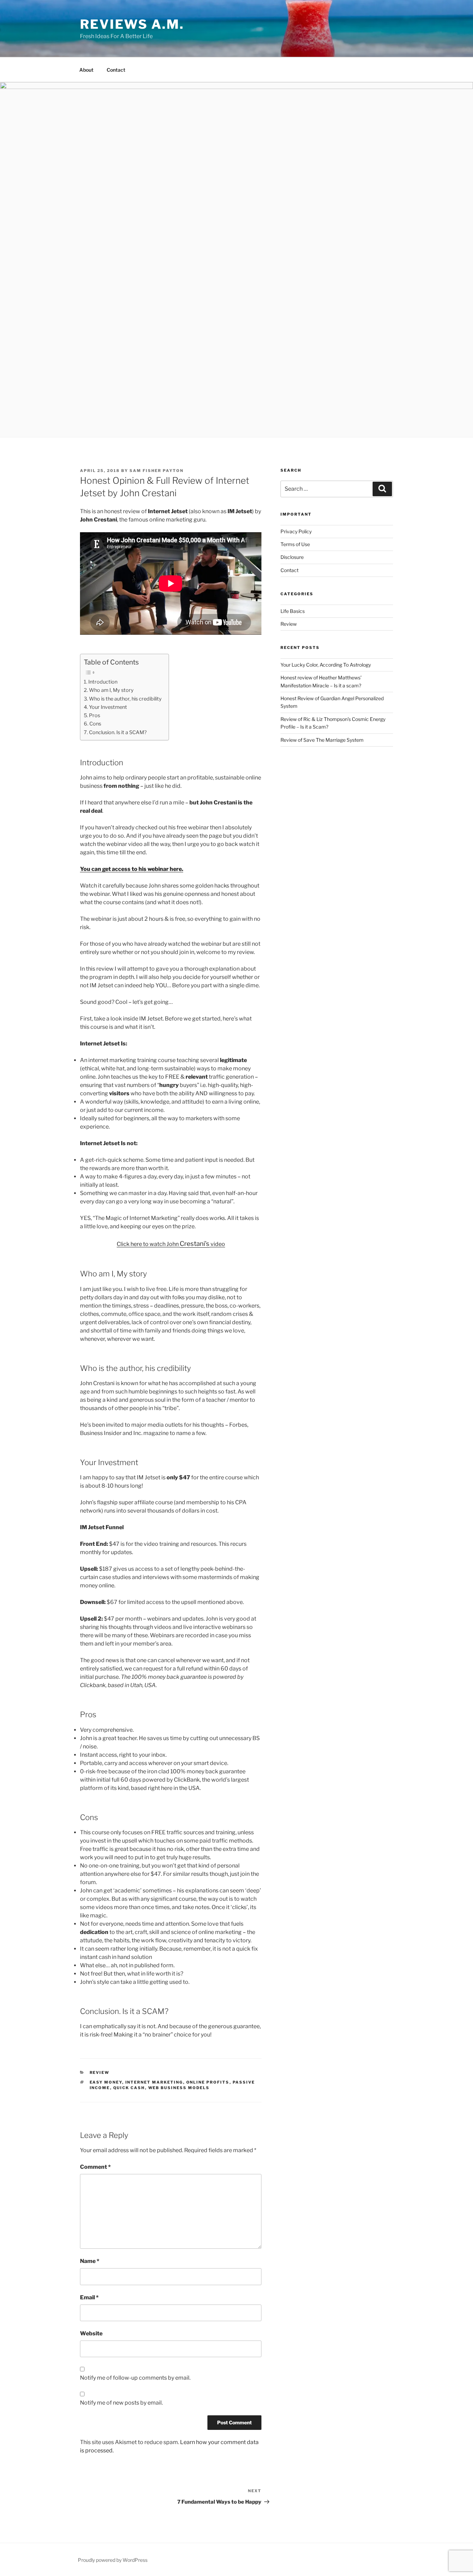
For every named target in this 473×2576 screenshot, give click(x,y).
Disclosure (292, 557)
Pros (95, 715)
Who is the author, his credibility (125, 699)
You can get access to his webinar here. (132, 869)
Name (90, 2261)
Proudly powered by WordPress (113, 2560)
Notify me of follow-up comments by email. (135, 2378)
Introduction (103, 682)
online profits (208, 2082)
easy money (106, 2082)
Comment (95, 2167)
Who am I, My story (111, 690)
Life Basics (293, 611)
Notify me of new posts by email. (121, 2403)
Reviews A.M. (132, 24)
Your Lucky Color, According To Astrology (326, 665)
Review (100, 2073)
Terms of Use (295, 544)
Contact (116, 70)
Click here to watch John (148, 1244)
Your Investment (108, 707)
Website (91, 2333)
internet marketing (154, 2082)
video (217, 1244)
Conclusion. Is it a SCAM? (118, 732)
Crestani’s (195, 1244)
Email (89, 2297)
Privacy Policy (296, 531)
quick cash (129, 2088)
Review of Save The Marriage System (322, 740)
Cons (95, 724)
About (86, 70)
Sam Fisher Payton (157, 471)
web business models (179, 2088)
